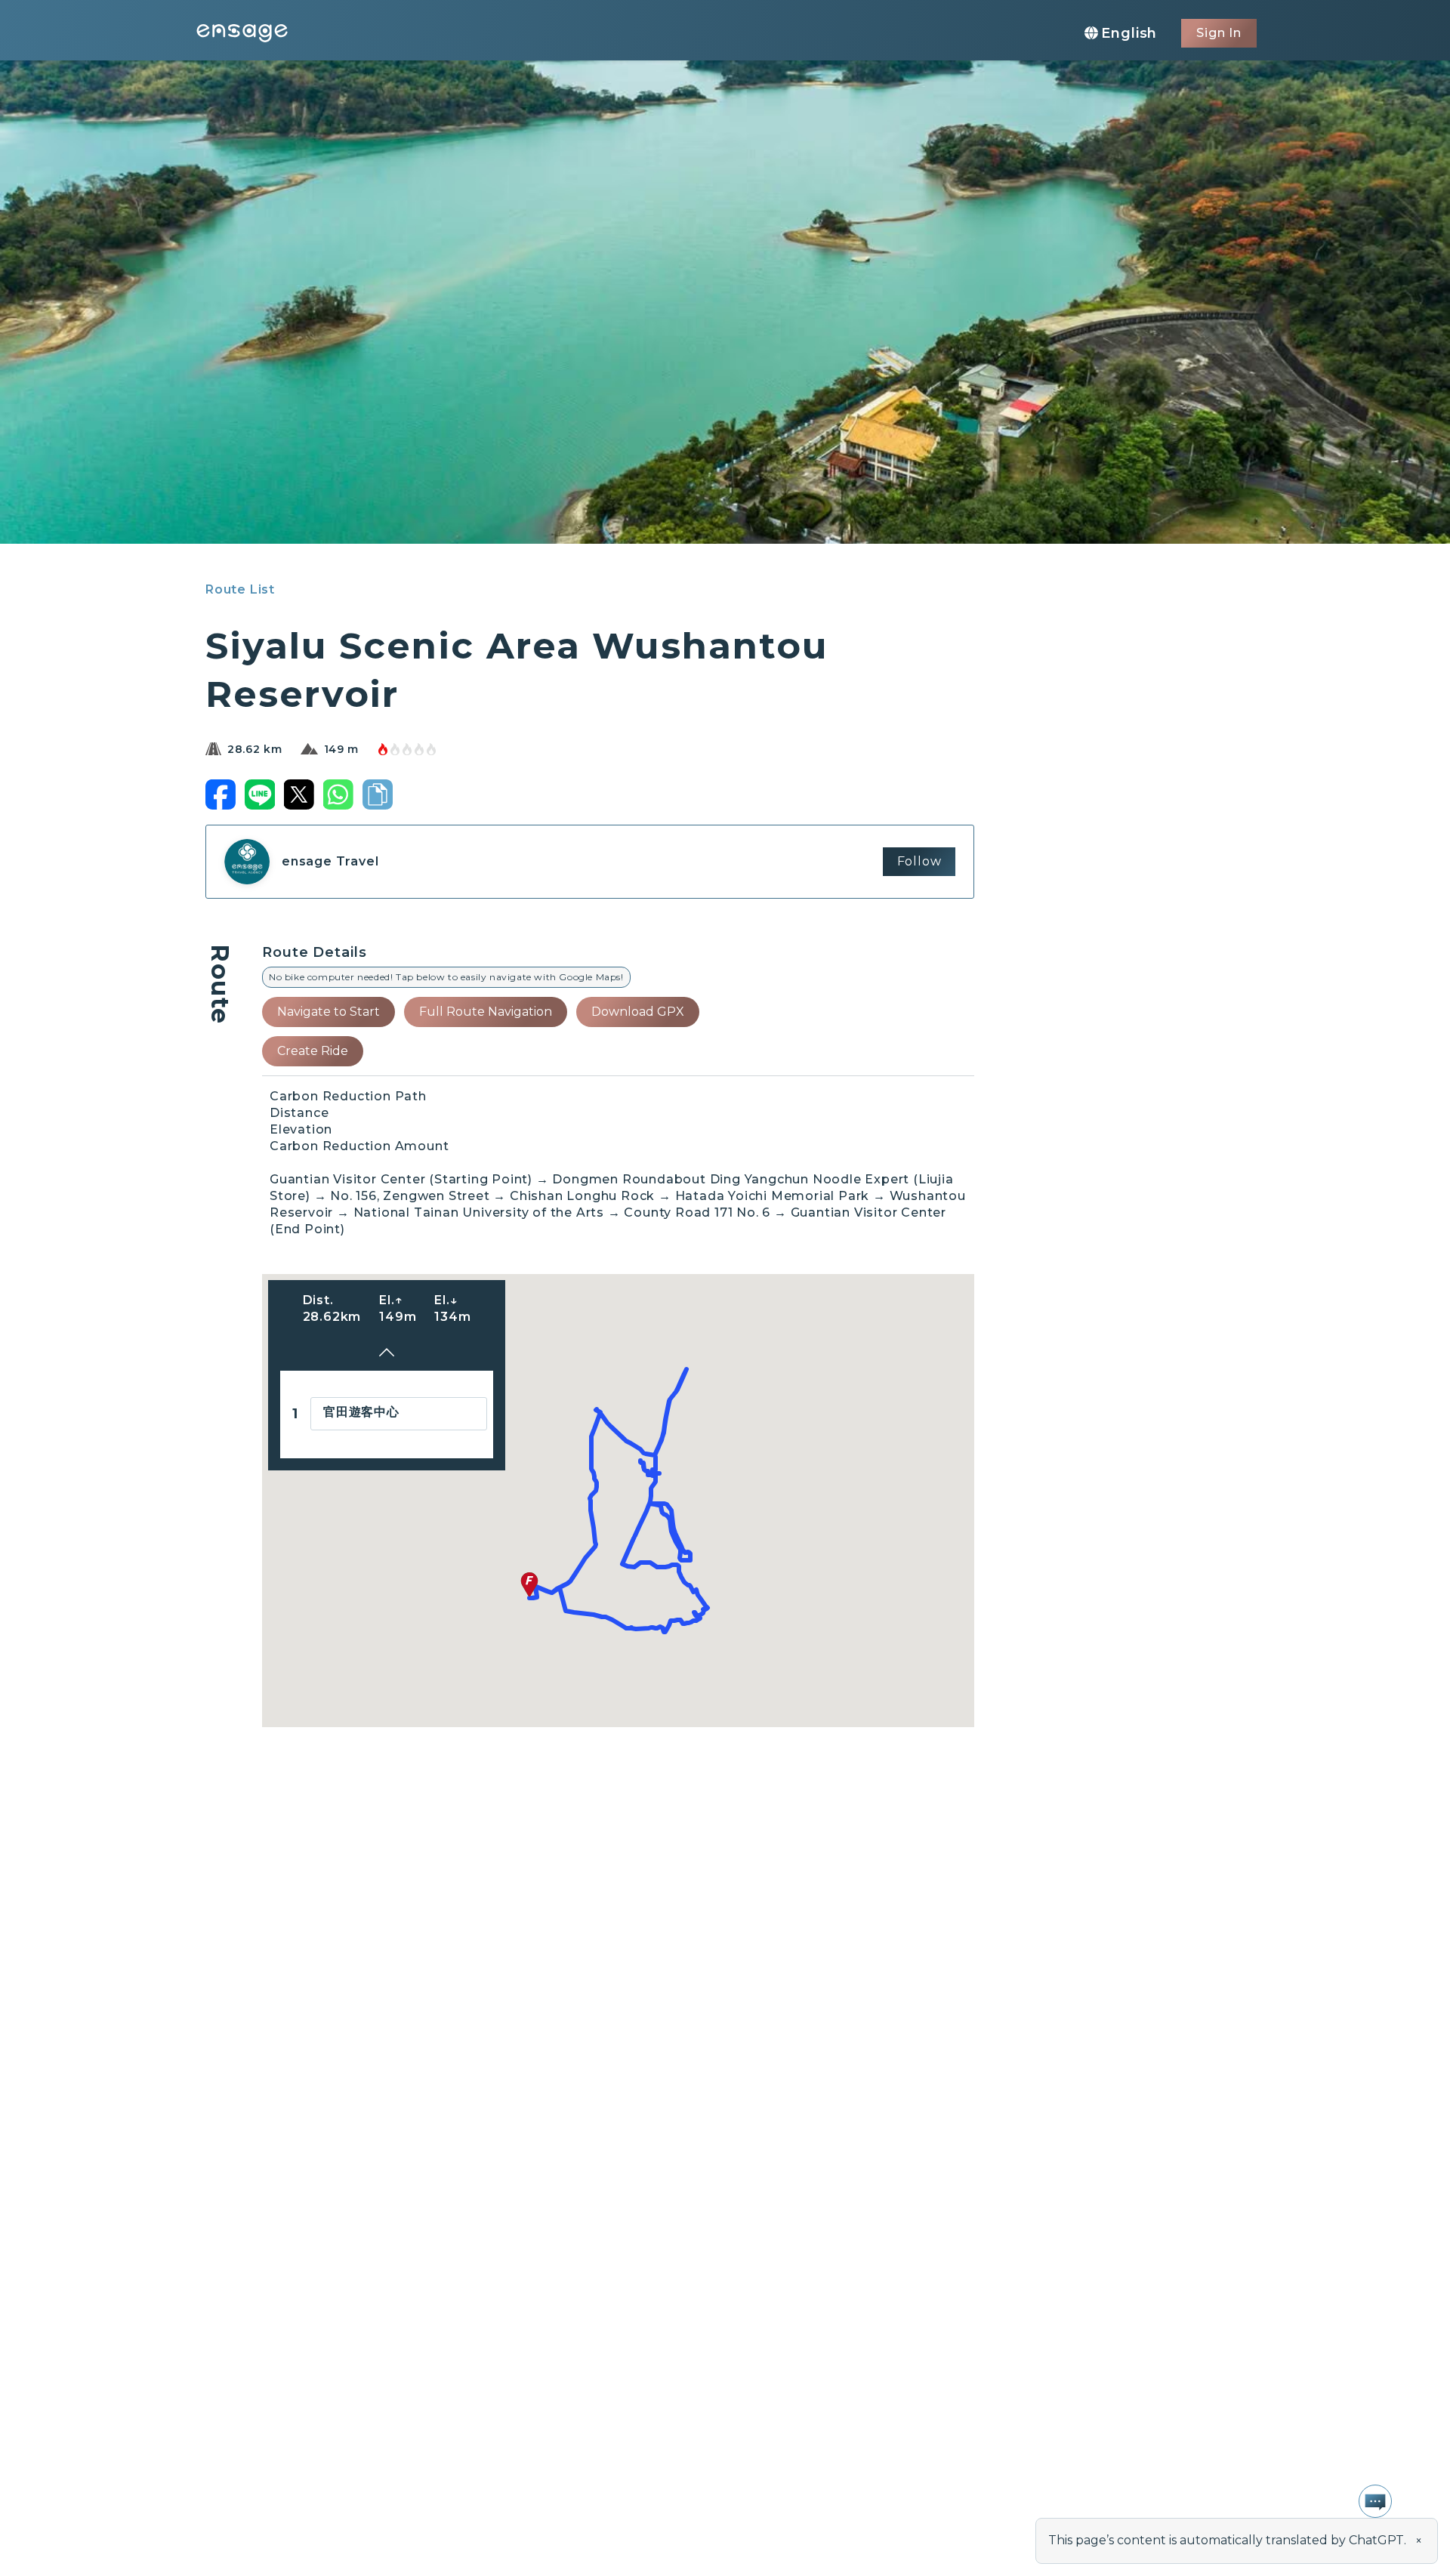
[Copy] (378, 794)
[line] (260, 794)
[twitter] (299, 794)
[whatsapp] (338, 794)
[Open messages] (1375, 2501)
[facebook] (221, 794)
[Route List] (387, 1354)
